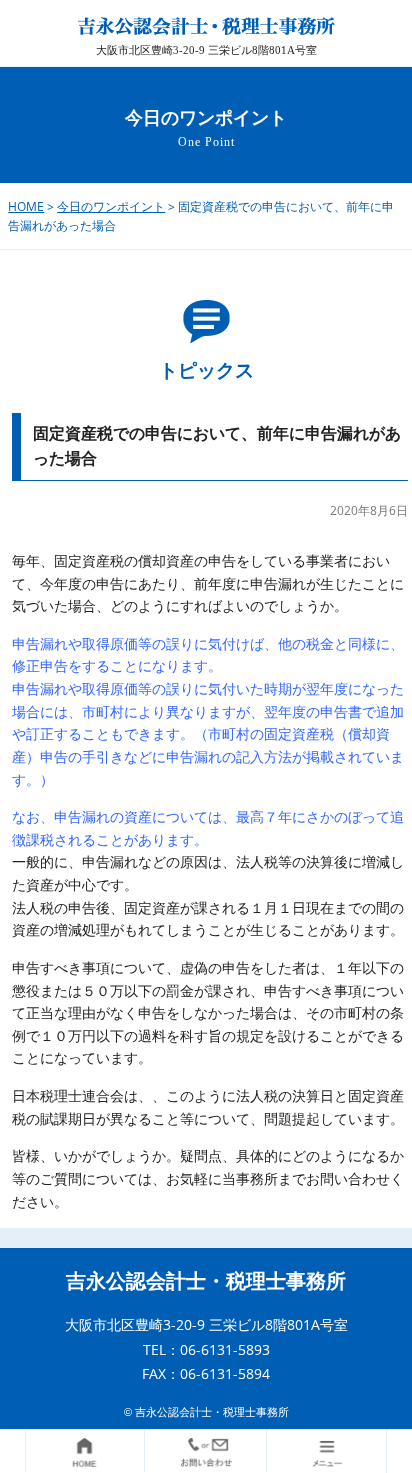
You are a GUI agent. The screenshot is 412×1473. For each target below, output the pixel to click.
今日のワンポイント (111, 206)
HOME (26, 206)
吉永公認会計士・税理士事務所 (206, 1281)
